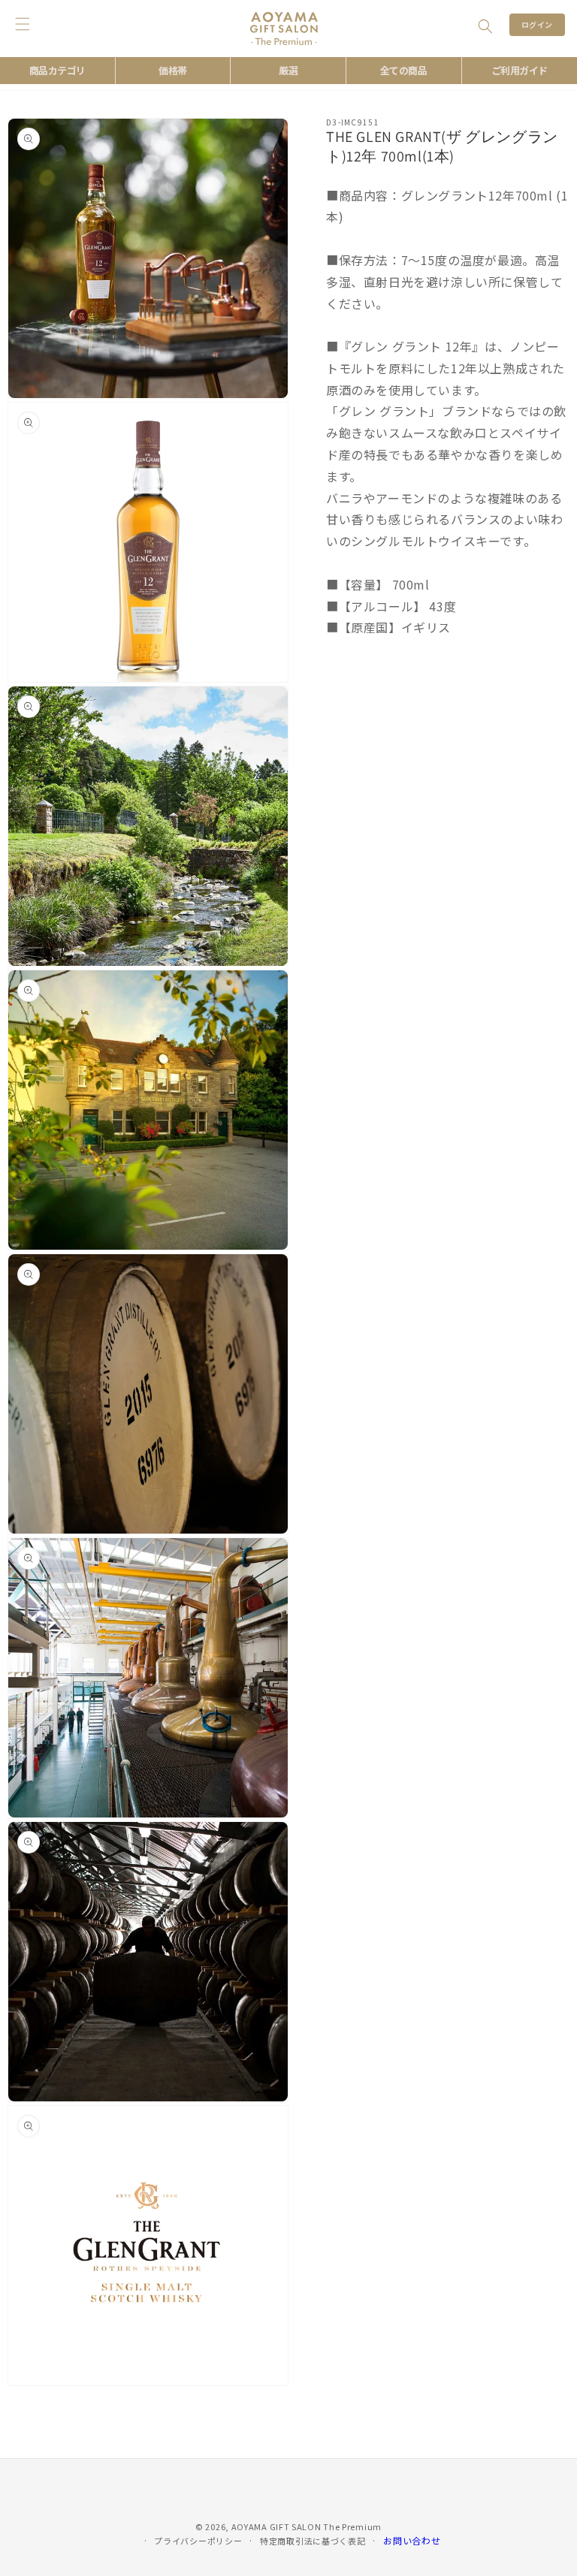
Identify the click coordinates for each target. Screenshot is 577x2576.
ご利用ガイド (520, 70)
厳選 (288, 70)
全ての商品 (404, 70)
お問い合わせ (412, 2540)
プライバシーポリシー (198, 2541)
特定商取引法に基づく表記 (313, 2541)
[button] (485, 26)
